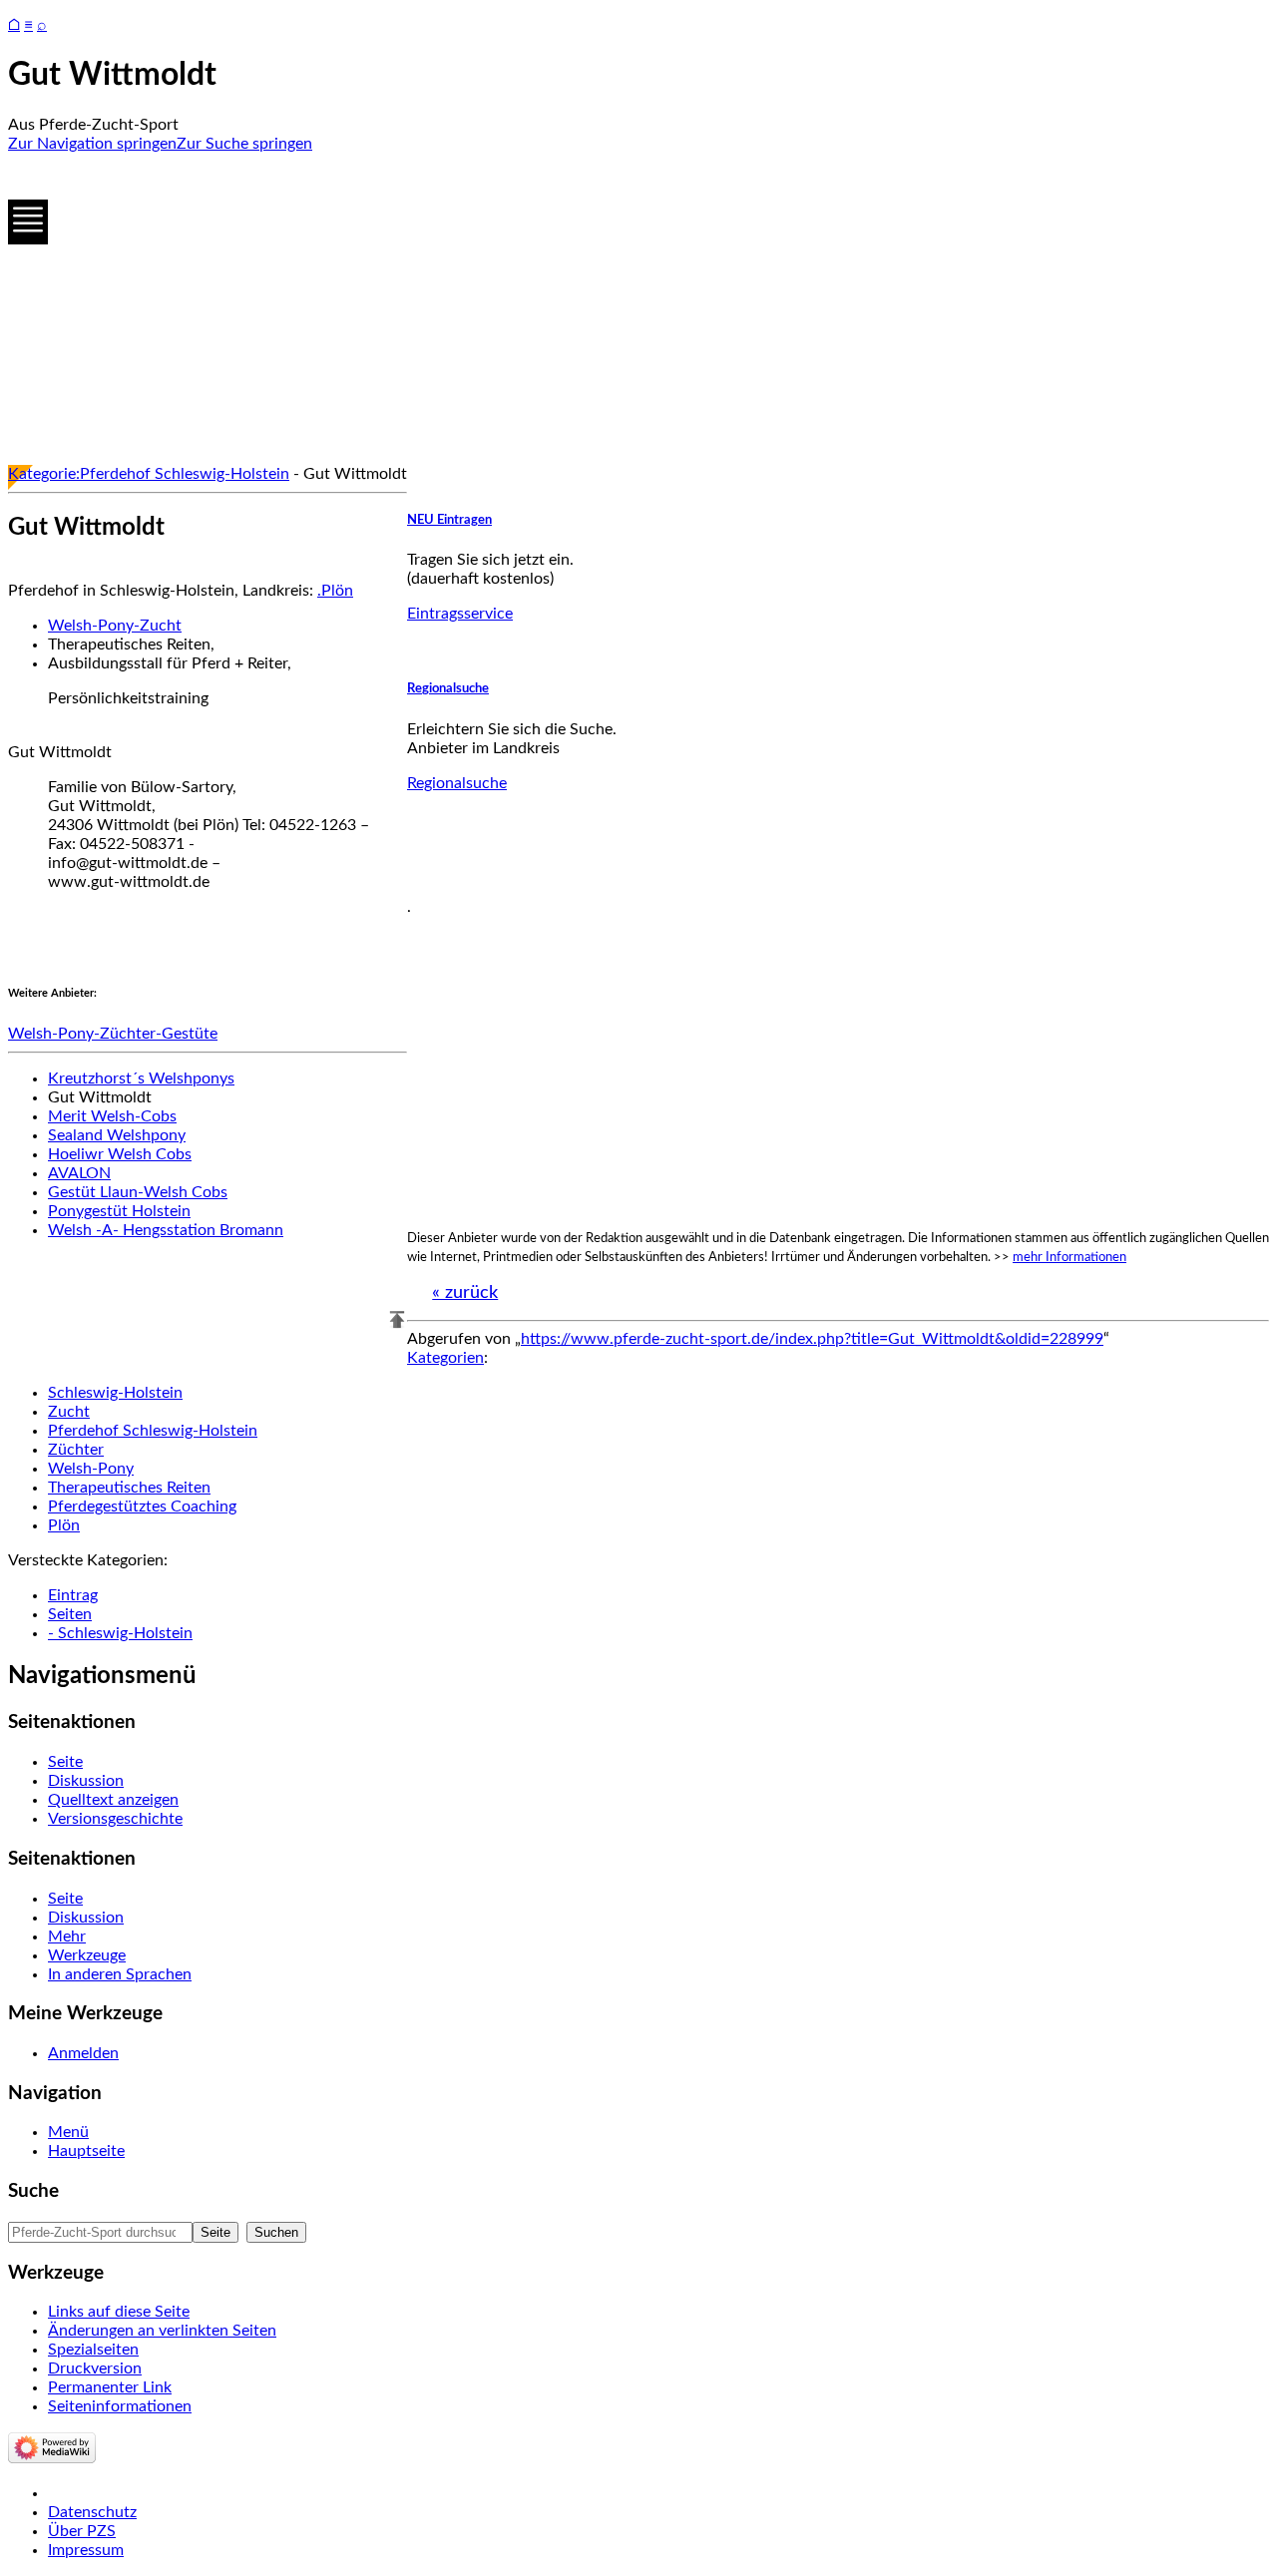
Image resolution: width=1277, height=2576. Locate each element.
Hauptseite (86, 2151)
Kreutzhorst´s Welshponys (141, 1078)
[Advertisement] (607, 309)
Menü (68, 2132)
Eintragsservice (460, 614)
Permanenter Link (110, 2387)
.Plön (335, 591)
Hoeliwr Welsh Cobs (120, 1154)
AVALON (79, 1173)
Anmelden (83, 2053)
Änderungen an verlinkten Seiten (162, 2331)
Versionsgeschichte (115, 1819)
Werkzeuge (87, 1955)
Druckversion (95, 2368)
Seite (65, 1762)
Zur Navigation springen (92, 144)
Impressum (86, 2550)
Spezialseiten (93, 2350)
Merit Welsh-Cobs (112, 1116)
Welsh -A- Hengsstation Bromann (166, 1230)
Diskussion (86, 1781)
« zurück (465, 1293)
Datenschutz (92, 2512)
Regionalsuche (448, 688)
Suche (33, 2191)
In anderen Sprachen (120, 1974)
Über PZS (82, 2531)
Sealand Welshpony (117, 1135)
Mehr (67, 1936)
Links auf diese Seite (119, 2312)
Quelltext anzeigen (113, 1800)
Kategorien (445, 1358)
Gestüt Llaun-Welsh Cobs (138, 1192)
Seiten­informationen (120, 2406)
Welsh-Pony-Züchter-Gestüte (113, 1034)
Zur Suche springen (244, 144)
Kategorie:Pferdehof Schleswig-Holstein (149, 474)
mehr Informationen (1069, 1257)
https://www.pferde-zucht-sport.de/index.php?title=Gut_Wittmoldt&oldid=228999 (812, 1339)
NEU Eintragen (449, 520)
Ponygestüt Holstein (119, 1211)
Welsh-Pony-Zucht (115, 626)
